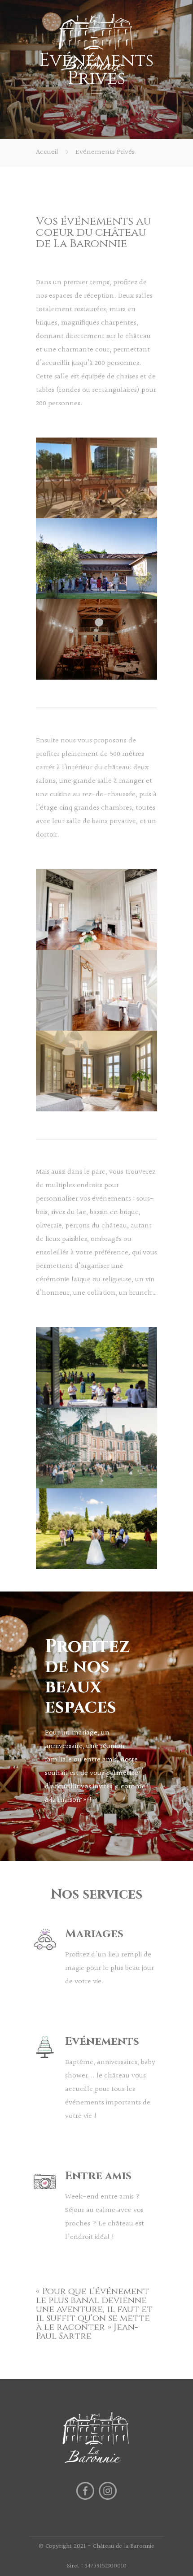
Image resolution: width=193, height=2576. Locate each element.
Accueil (47, 152)
